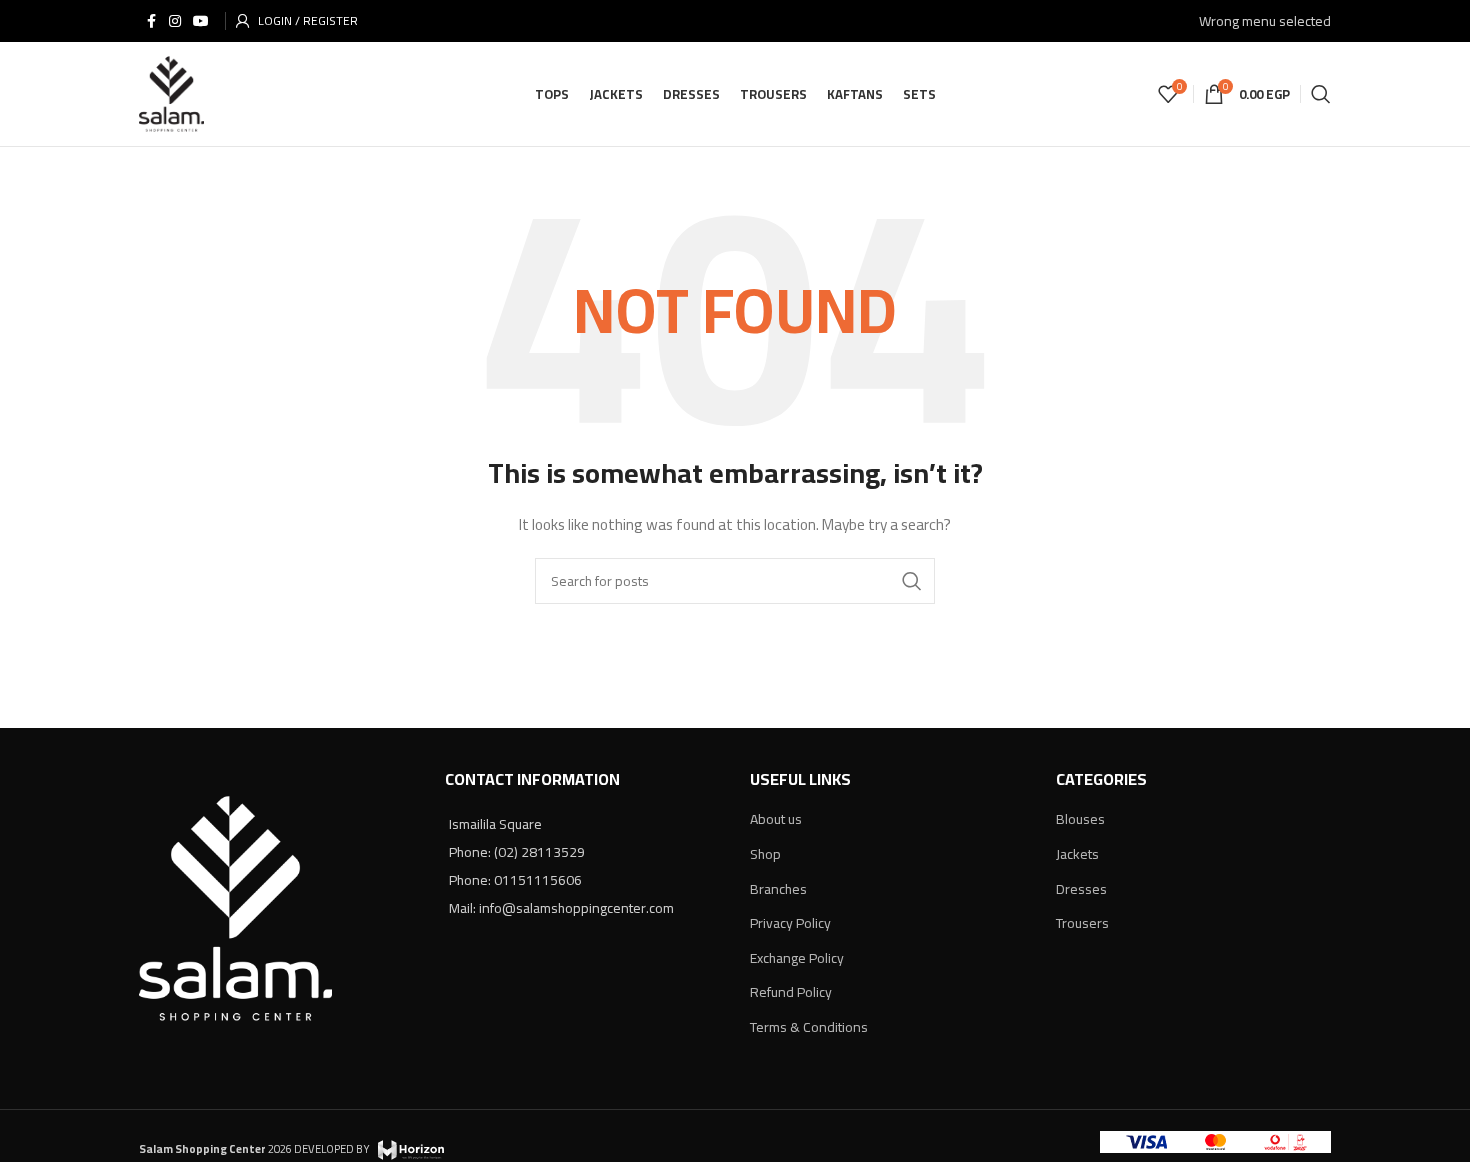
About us (776, 819)
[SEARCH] (912, 581)
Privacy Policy (790, 923)
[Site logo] (171, 93)
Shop (765, 854)
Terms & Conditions (809, 1027)
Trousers (1082, 923)
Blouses (1080, 819)
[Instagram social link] (175, 21)
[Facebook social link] (151, 21)
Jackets (1077, 854)
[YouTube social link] (201, 21)
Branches (778, 889)
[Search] (1321, 94)
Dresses (1081, 889)
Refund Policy (791, 992)
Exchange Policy (797, 958)
